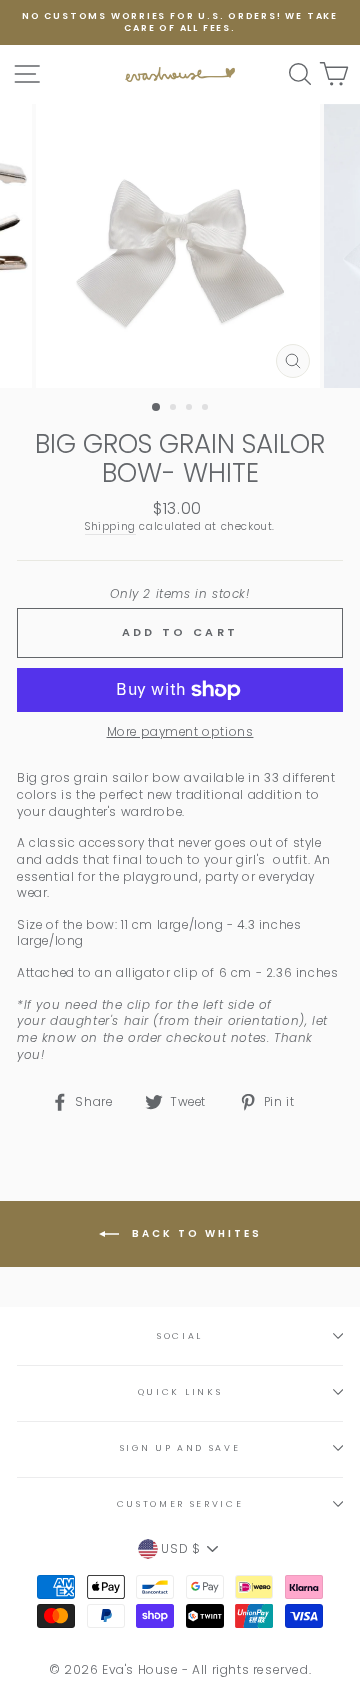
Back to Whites (194, 1233)
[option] (180, 22)
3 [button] (191, 409)
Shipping (110, 527)
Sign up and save (180, 1448)
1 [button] (157, 408)
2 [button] (175, 409)
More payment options (180, 732)
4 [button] (207, 409)
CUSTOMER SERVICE (180, 1504)
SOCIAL (180, 1336)
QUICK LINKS (180, 1392)
